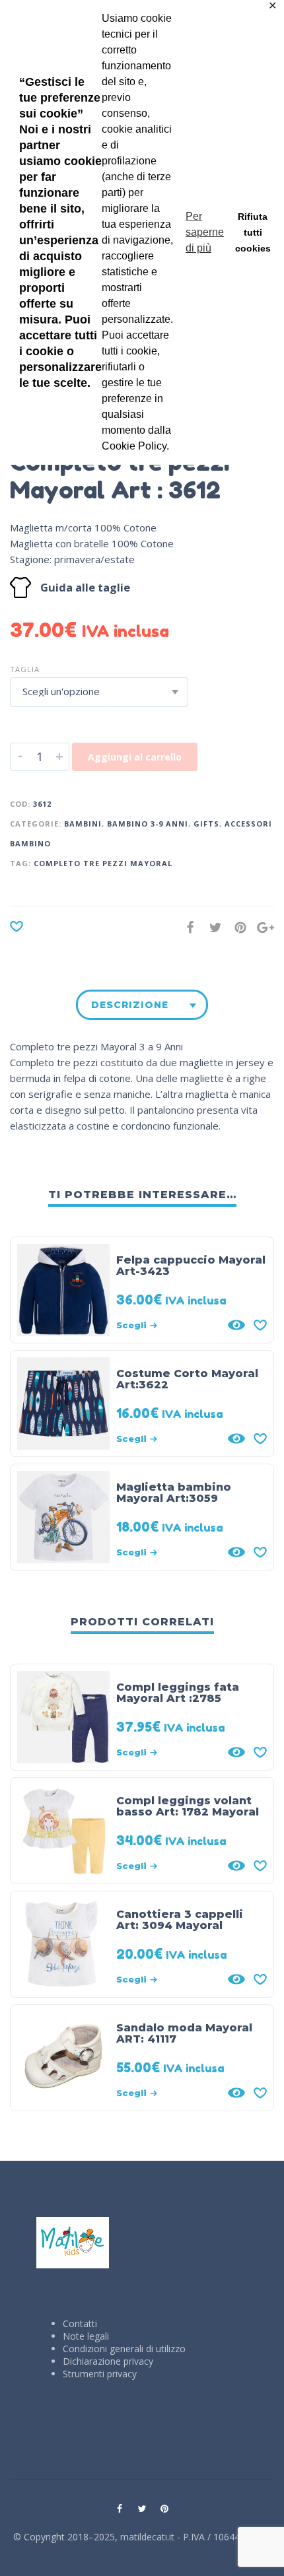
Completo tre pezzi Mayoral (103, 863)
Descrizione (130, 1005)
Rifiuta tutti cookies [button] (253, 232)
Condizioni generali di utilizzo (124, 2349)
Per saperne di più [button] (205, 232)
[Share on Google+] (262, 927)
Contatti (80, 2323)
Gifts (206, 824)
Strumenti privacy (100, 2374)
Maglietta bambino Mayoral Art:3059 (174, 1493)
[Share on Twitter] (211, 927)
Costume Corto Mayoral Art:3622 (187, 1379)
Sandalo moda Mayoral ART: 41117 (184, 2033)
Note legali (86, 2336)
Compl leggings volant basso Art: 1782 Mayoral (188, 1806)
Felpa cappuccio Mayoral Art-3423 (191, 1266)
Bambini (83, 824)
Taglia (25, 669)
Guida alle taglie (85, 587)
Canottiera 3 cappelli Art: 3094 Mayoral (180, 1920)
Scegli (131, 1325)
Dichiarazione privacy (108, 2361)
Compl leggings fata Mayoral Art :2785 (178, 1693)
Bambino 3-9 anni (148, 824)
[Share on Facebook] (186, 927)
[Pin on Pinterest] (236, 927)
